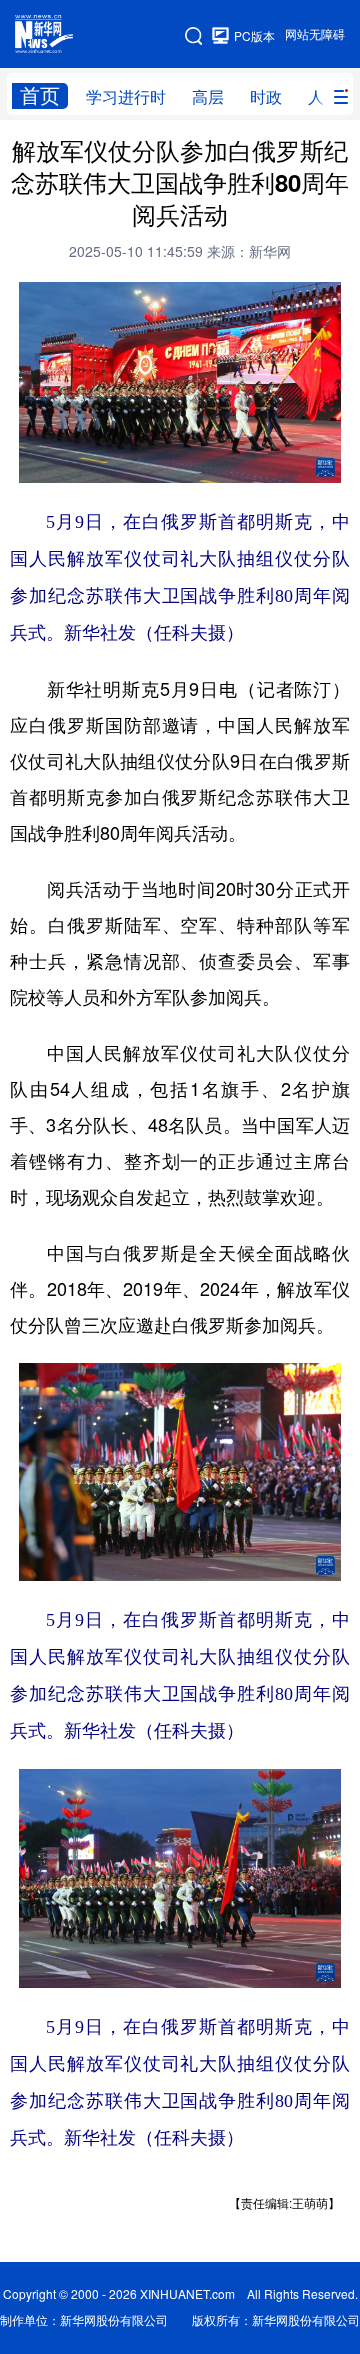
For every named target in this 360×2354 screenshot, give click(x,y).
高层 (208, 97)
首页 (40, 95)
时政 (266, 97)
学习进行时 (126, 97)
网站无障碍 (315, 34)
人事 (324, 97)
